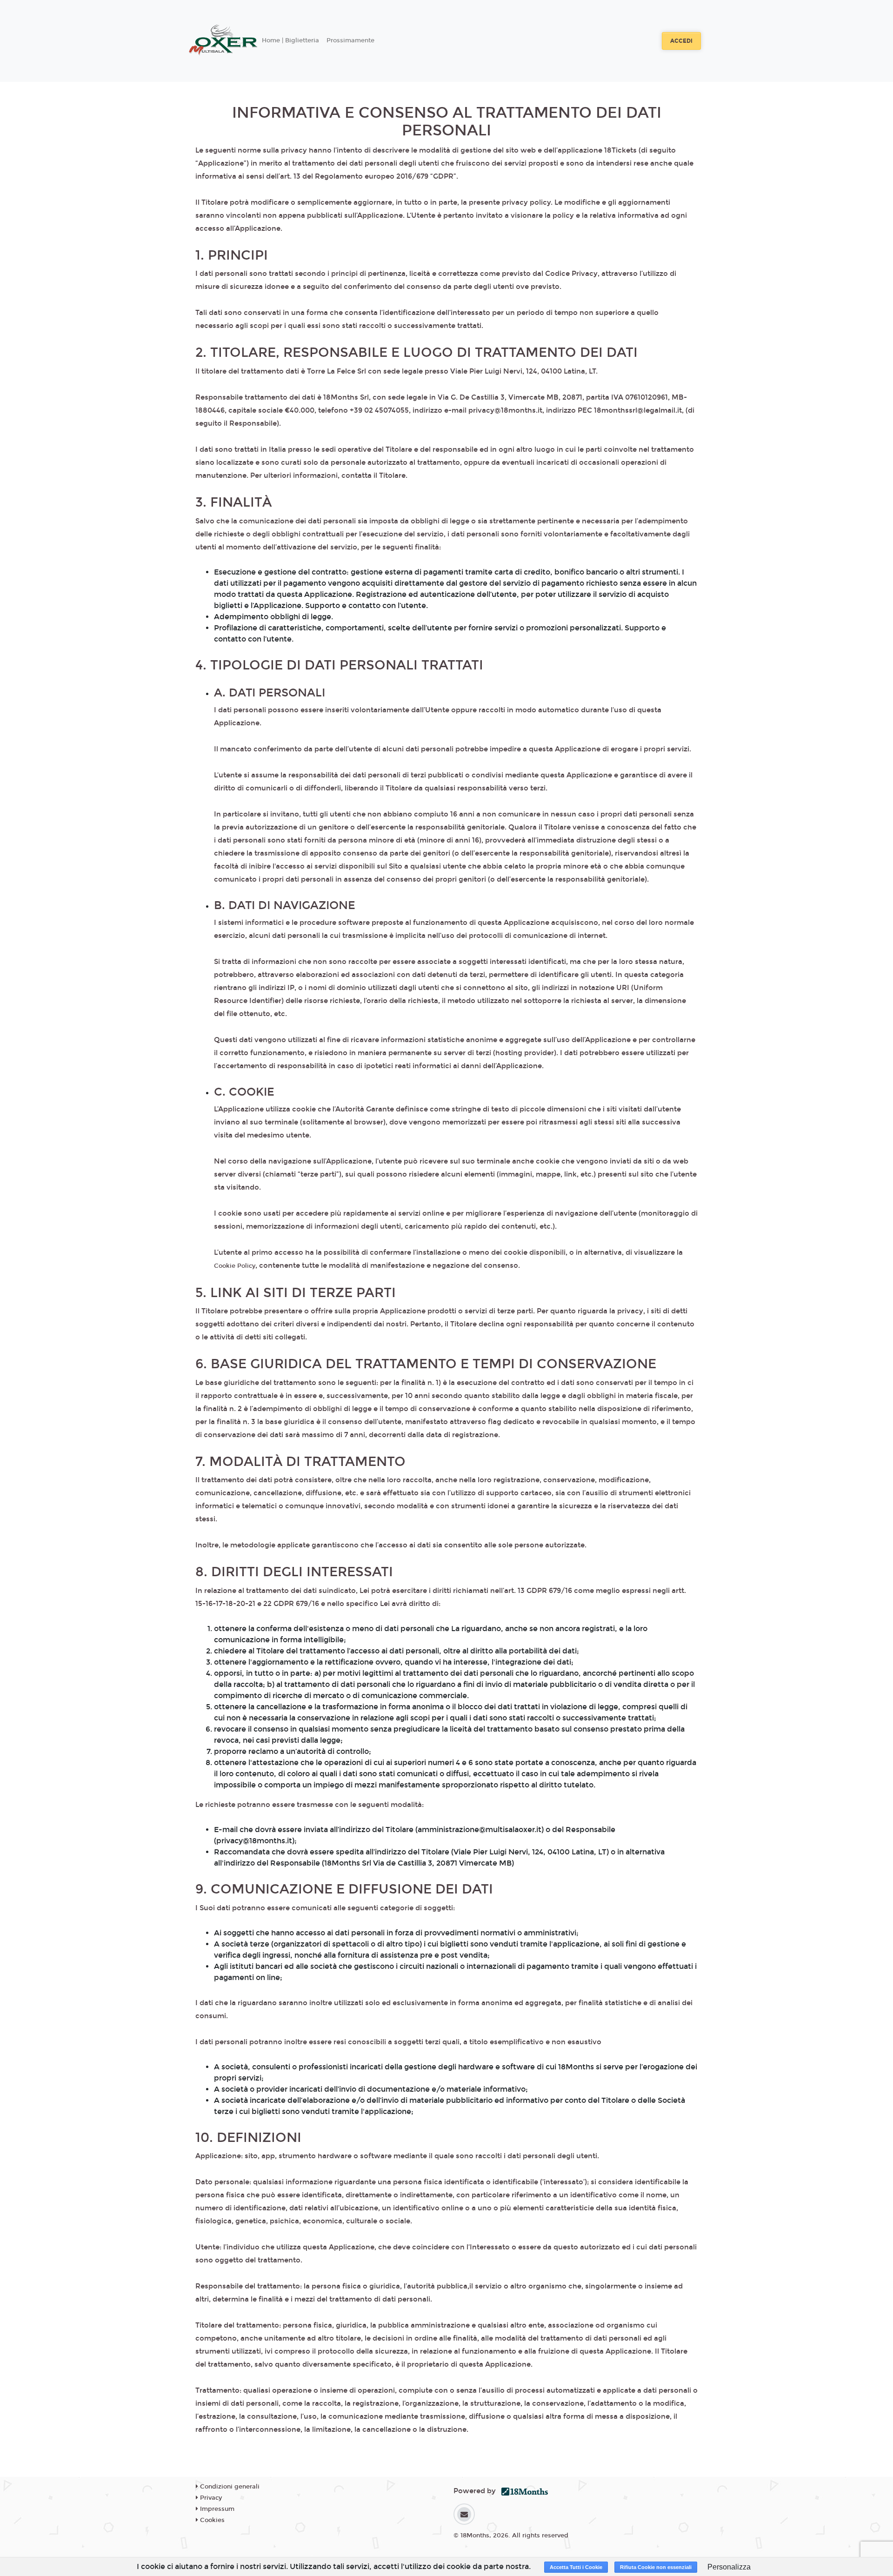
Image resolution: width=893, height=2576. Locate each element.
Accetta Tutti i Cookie (576, 2567)
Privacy (210, 2498)
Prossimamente (350, 40)
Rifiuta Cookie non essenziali (656, 2567)
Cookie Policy (235, 1266)
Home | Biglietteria (290, 40)
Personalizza (729, 2567)
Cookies (211, 2520)
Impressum (216, 2509)
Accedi (681, 41)
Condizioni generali (229, 2487)
